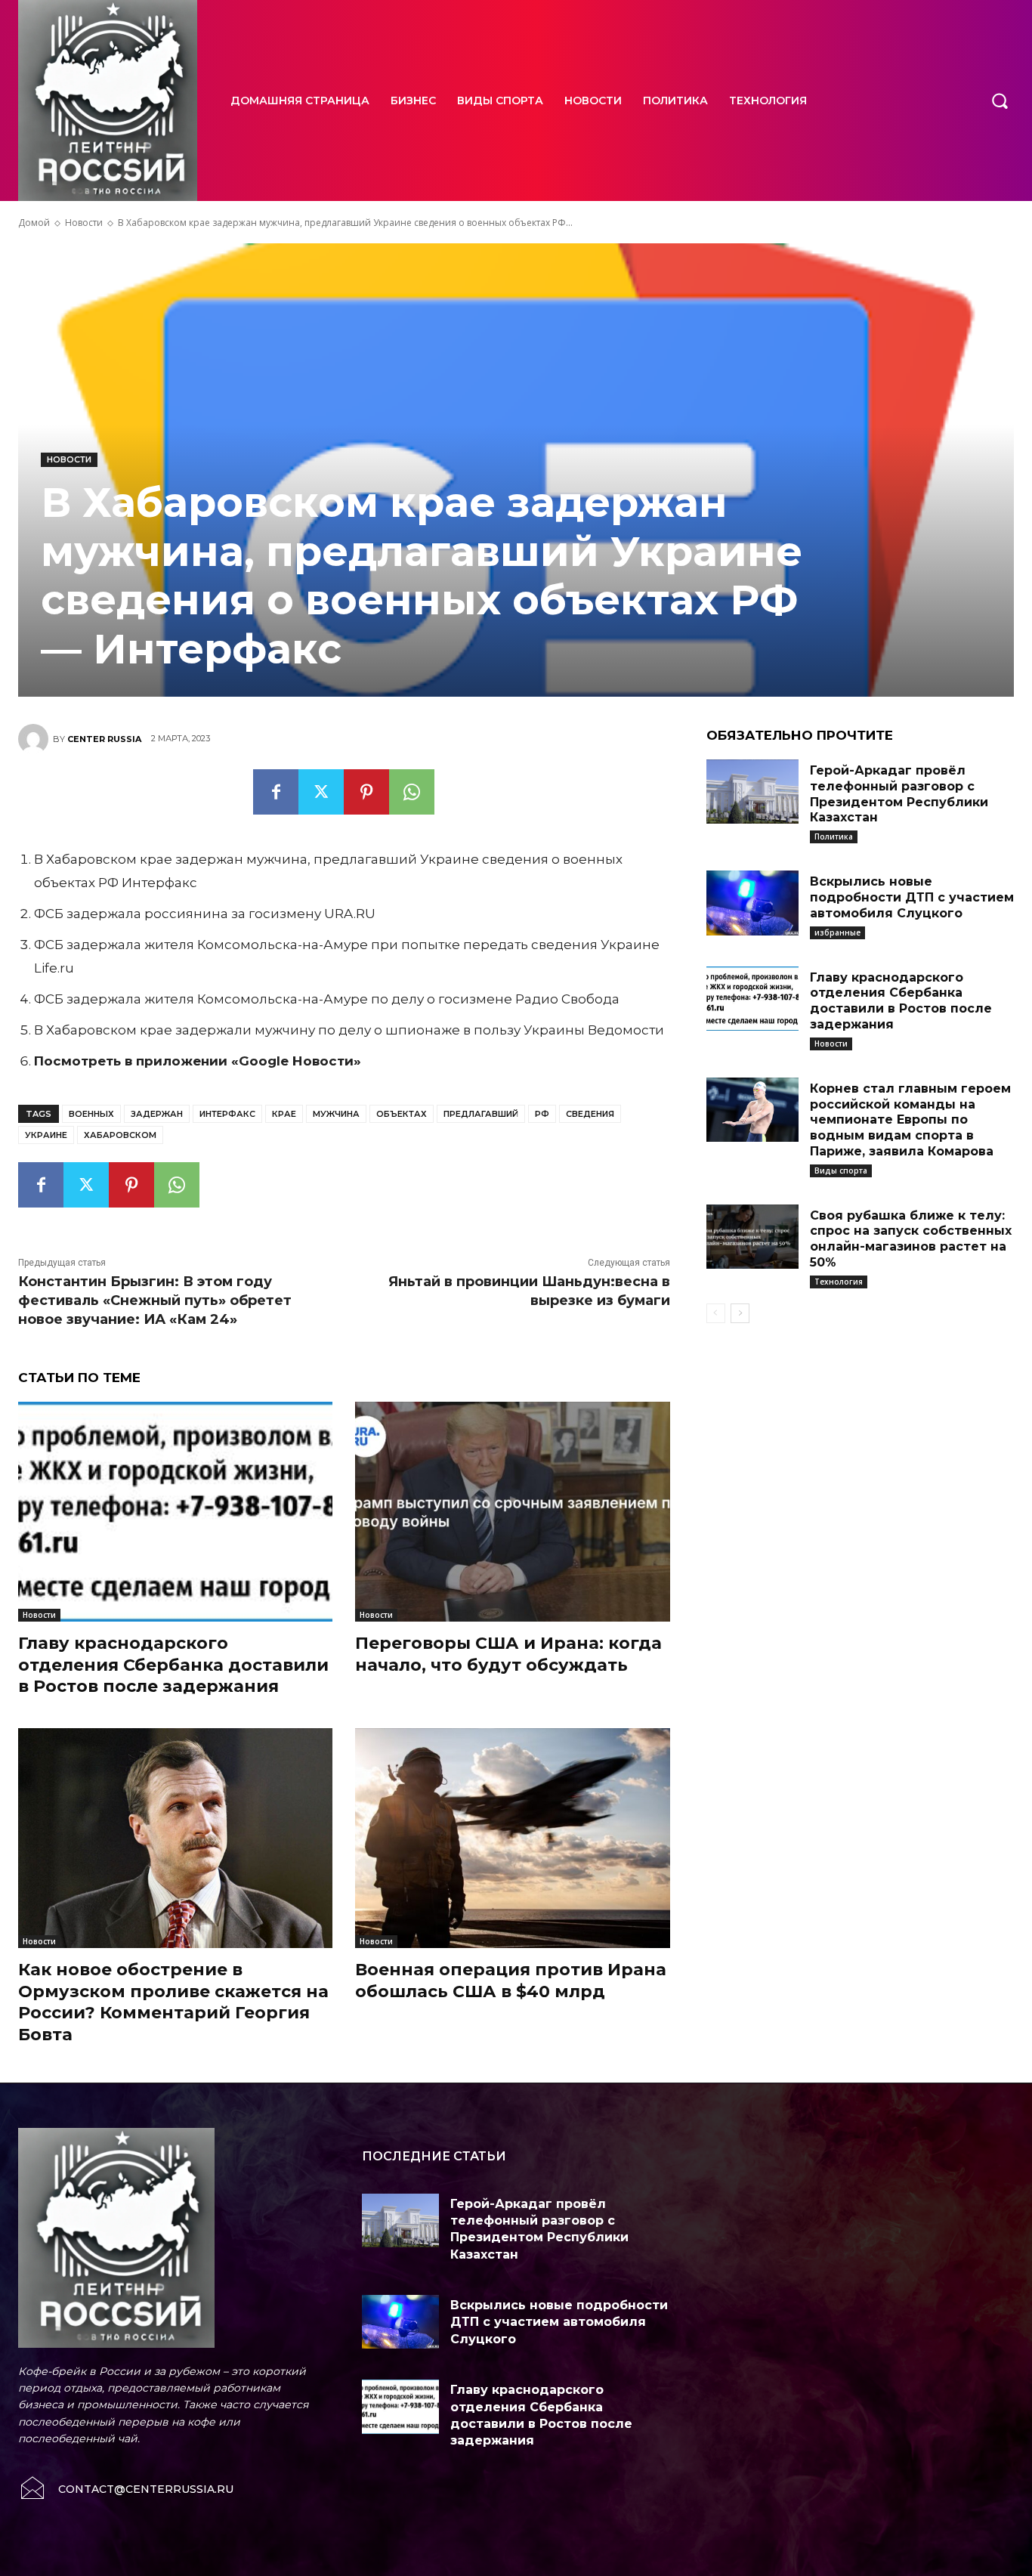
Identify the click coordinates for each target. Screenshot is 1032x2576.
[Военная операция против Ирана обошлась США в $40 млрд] (512, 1838)
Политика (834, 837)
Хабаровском (120, 1135)
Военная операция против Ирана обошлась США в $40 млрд (511, 1981)
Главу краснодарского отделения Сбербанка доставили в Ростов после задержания (173, 1665)
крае (284, 1114)
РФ (542, 1114)
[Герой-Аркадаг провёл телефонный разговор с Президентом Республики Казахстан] (752, 792)
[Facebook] (276, 792)
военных (91, 1114)
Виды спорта (841, 1170)
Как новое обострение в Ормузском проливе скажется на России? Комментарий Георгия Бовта (173, 2002)
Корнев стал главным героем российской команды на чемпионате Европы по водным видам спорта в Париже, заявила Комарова (910, 1120)
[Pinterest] (366, 792)
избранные (837, 932)
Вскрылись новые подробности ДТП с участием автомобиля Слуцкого (912, 897)
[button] (1000, 101)
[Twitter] (321, 792)
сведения (590, 1114)
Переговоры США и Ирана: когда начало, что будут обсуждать (508, 1654)
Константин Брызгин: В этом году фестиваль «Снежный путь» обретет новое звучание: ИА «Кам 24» (155, 1300)
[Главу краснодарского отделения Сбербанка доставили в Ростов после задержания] (175, 1512)
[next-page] (740, 1313)
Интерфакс (227, 1114)
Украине (46, 1135)
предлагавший (481, 1114)
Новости (84, 223)
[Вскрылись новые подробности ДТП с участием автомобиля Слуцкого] (752, 903)
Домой (34, 223)
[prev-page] (716, 1313)
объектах (402, 1114)
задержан (157, 1114)
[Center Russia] (36, 739)
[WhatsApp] (412, 792)
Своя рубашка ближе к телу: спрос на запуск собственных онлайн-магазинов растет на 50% (911, 1239)
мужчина (336, 1114)
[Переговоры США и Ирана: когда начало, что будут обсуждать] (512, 1512)
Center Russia (104, 739)
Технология (839, 1282)
